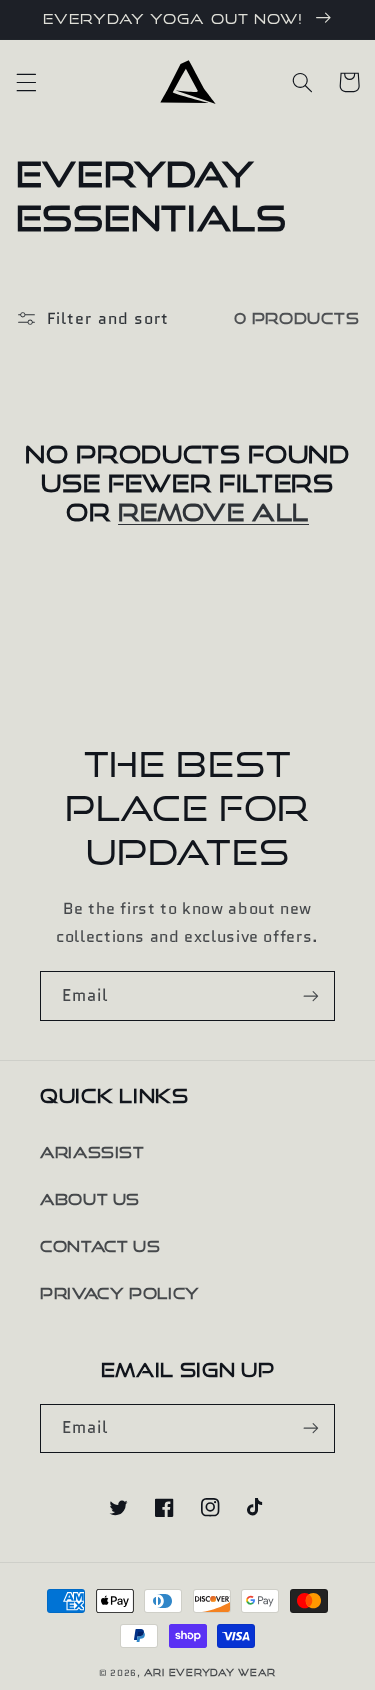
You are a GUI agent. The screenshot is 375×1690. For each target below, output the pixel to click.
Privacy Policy (120, 1293)
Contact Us (100, 1246)
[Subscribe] (311, 995)
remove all (213, 512)
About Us (90, 1199)
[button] (26, 82)
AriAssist (92, 1152)
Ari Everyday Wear (210, 1672)
